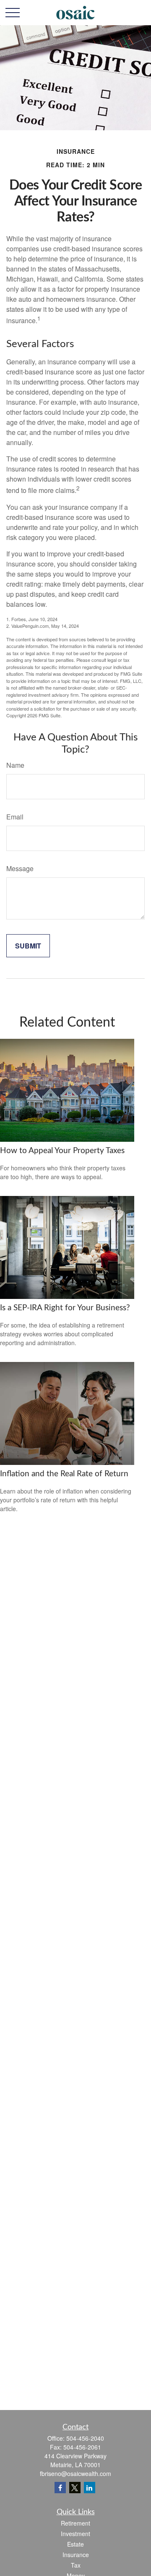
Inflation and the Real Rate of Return (64, 1474)
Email (15, 817)
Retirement (75, 2523)
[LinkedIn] (90, 2488)
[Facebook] (60, 2488)
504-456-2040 (85, 2438)
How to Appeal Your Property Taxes (62, 1151)
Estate (75, 2544)
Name (15, 765)
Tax (76, 2565)
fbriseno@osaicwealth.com (75, 2473)
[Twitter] (75, 2488)
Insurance (76, 2555)
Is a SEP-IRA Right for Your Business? (65, 1308)
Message (20, 868)
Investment (75, 2534)
